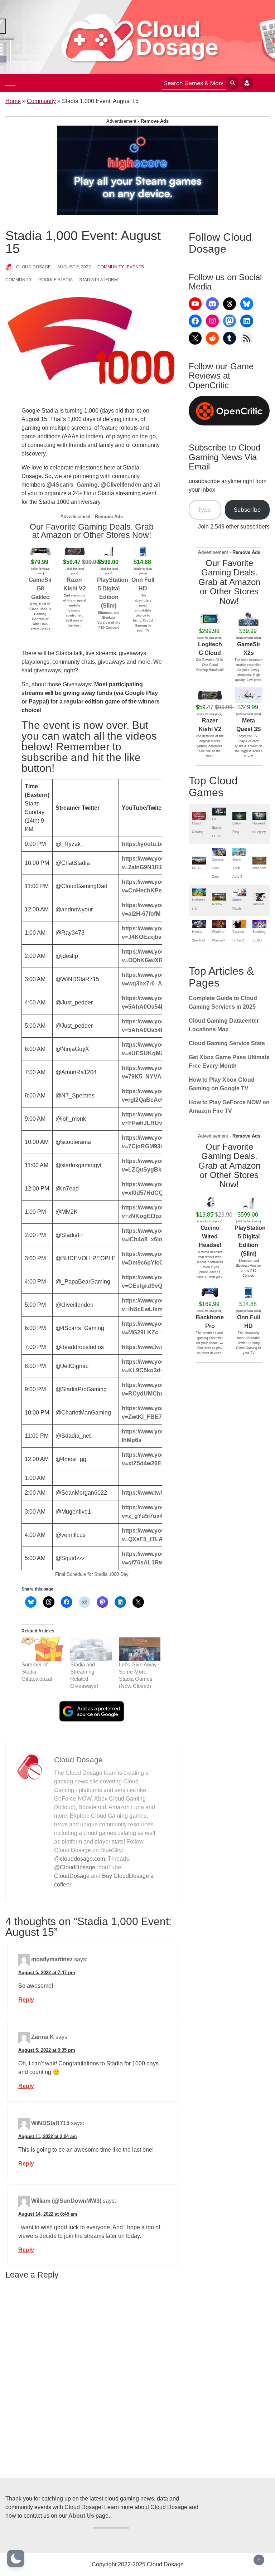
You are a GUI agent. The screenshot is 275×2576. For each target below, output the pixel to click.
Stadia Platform (98, 280)
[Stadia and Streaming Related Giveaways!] (91, 1649)
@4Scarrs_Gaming (72, 485)
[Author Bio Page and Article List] (30, 1767)
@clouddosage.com (79, 1859)
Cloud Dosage (33, 267)
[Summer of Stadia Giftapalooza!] (42, 1649)
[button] (16, 2558)
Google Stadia (56, 280)
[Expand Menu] (10, 83)
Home (13, 101)
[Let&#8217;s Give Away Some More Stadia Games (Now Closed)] (140, 1649)
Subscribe (247, 510)
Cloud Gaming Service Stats (227, 1043)
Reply (26, 2000)
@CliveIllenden (121, 485)
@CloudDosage (75, 1867)
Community (41, 101)
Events (135, 267)
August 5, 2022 (74, 267)
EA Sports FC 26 (217, 828)
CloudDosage (72, 1876)
